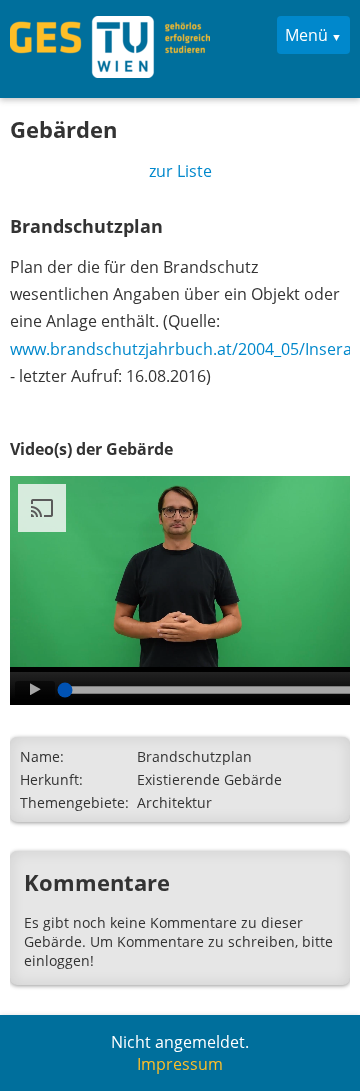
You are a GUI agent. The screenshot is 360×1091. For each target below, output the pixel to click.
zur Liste (180, 171)
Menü (306, 35)
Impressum (180, 1064)
